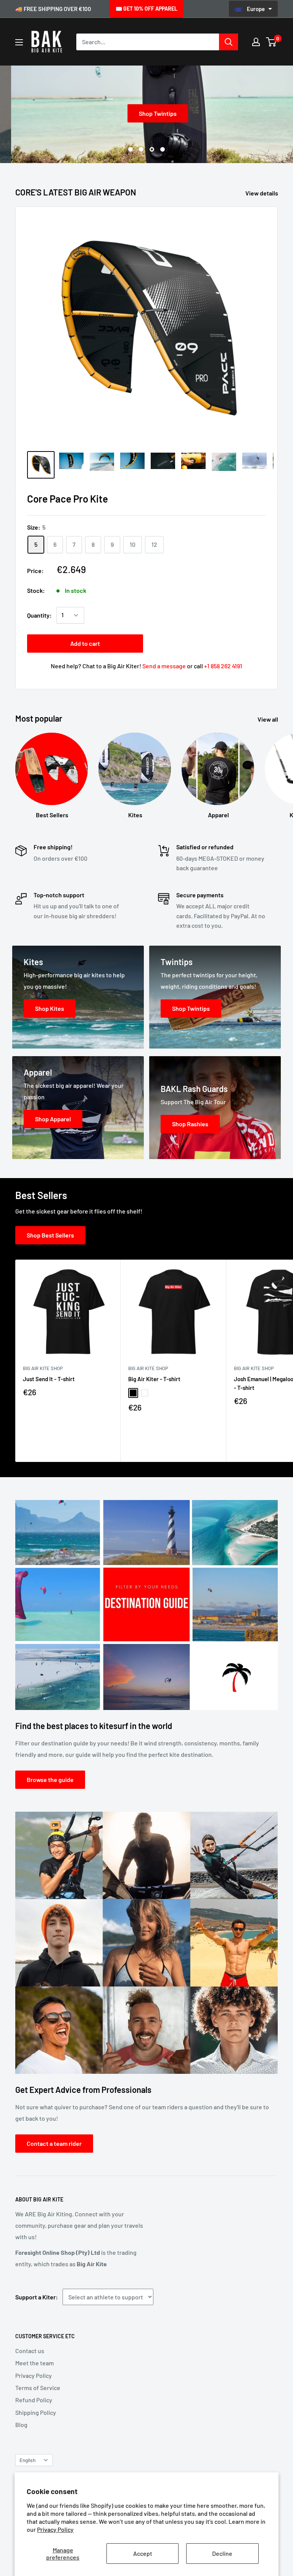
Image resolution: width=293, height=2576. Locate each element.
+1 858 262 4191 (223, 666)
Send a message (164, 666)
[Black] (133, 1393)
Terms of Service (38, 2388)
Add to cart (85, 643)
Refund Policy (34, 2400)
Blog (21, 2425)
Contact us (30, 2351)
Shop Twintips (147, 113)
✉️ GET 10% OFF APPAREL (146, 9)
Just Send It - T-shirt (49, 1379)
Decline (222, 2553)
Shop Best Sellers (50, 1235)
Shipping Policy (36, 2412)
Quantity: (39, 615)
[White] (145, 1393)
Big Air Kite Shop (43, 1368)
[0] (271, 42)
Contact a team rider (54, 2143)
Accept (143, 2553)
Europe (256, 9)
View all (268, 719)
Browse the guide (50, 1780)
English (27, 2460)
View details (262, 193)
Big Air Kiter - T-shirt (154, 1379)
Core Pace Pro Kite (68, 499)
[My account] (256, 42)
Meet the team (35, 2363)
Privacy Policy (55, 2529)
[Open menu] (19, 42)
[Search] (229, 42)
